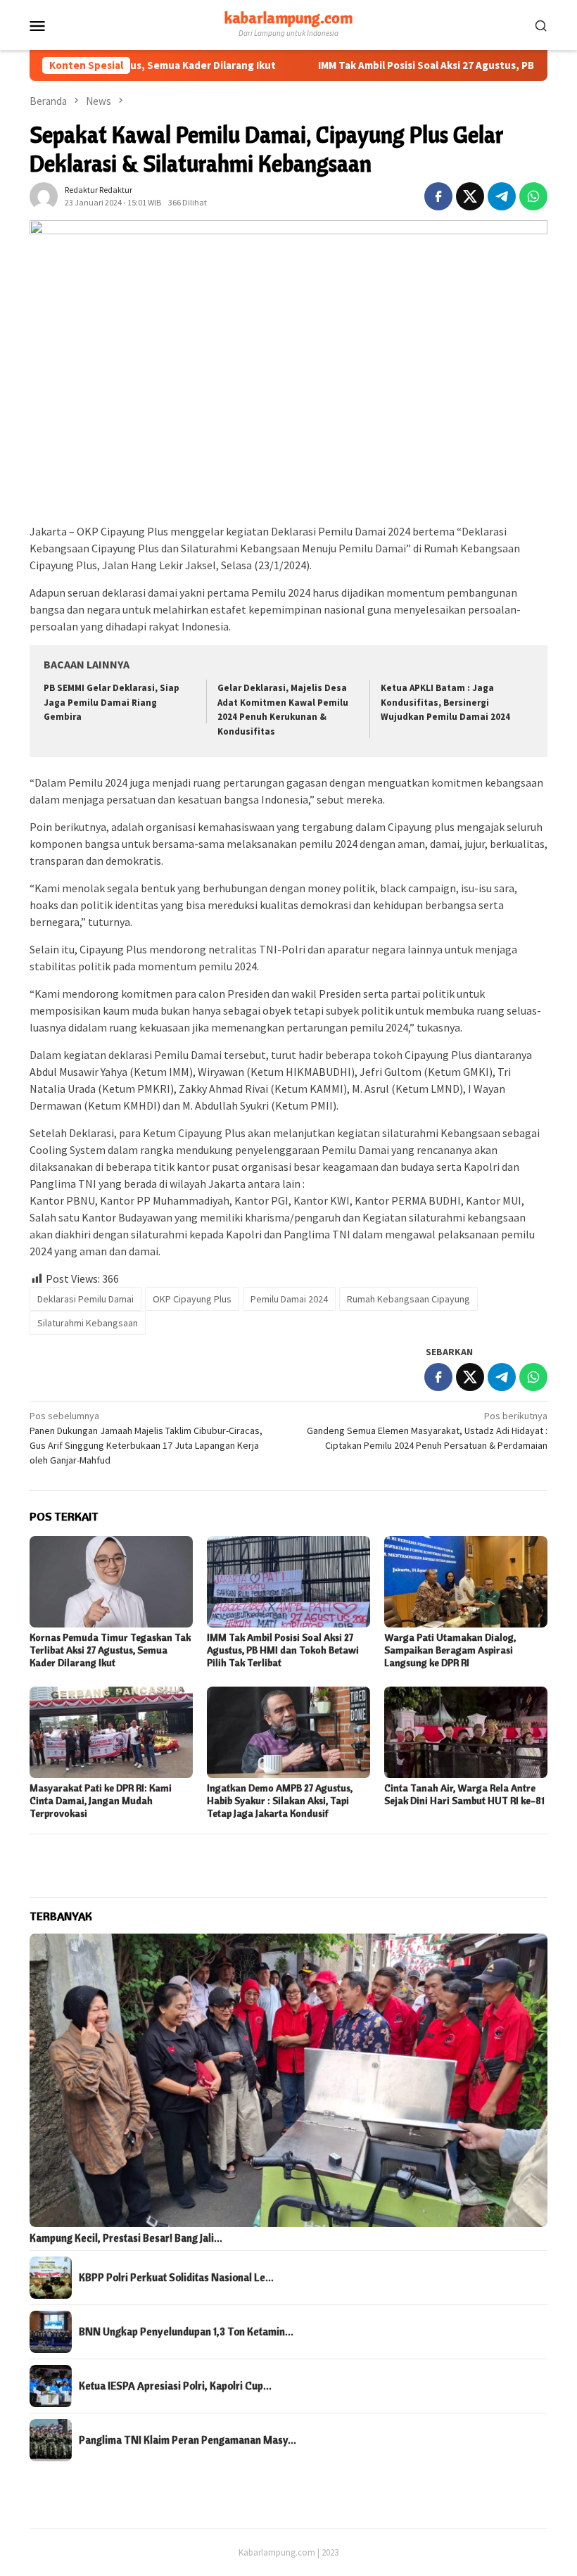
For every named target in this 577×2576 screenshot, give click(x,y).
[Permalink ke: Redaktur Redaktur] (44, 195)
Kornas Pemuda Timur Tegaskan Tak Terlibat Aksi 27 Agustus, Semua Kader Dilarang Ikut (110, 1650)
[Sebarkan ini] (438, 196)
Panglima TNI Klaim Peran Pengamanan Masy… (188, 2440)
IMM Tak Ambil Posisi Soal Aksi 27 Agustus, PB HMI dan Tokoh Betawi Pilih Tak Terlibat (283, 1650)
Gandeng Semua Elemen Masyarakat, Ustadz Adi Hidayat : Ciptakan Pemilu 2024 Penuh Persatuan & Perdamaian (427, 1430)
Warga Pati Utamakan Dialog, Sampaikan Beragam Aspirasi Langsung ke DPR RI (450, 1650)
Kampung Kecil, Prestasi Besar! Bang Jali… (126, 2238)
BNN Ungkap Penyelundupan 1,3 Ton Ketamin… (186, 2332)
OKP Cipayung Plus (192, 1299)
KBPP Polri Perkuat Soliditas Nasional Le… (176, 2278)
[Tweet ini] (470, 196)
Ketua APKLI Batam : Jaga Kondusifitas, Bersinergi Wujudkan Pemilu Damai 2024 (445, 703)
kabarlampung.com (288, 18)
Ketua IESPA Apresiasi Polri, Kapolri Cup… (175, 2386)
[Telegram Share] (502, 196)
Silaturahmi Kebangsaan (88, 1323)
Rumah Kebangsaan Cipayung (408, 1299)
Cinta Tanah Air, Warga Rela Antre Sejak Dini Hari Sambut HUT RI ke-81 (464, 1794)
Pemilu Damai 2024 (289, 1299)
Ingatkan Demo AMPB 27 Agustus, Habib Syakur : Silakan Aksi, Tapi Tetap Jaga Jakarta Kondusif (280, 1801)
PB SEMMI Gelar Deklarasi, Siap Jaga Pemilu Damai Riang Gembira (112, 703)
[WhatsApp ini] (533, 196)
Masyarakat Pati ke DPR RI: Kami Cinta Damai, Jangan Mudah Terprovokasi (101, 1801)
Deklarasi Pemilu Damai (85, 1299)
